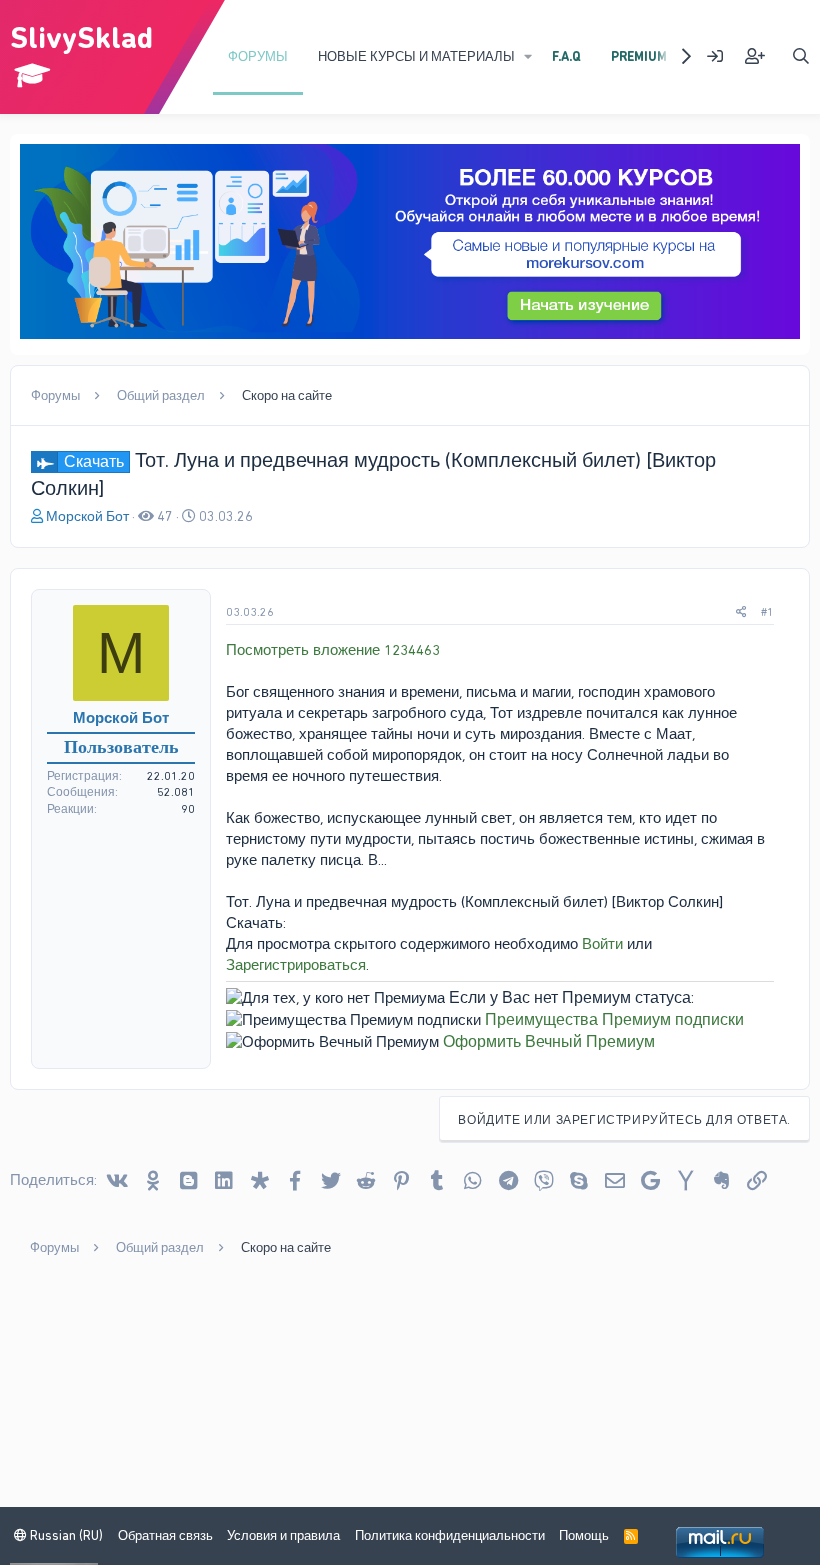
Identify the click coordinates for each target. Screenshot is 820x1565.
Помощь (584, 1535)
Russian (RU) (65, 1535)
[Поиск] (800, 56)
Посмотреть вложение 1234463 (333, 650)
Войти (602, 944)
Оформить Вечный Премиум (549, 1041)
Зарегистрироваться (296, 965)
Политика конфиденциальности (450, 1535)
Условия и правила (283, 1535)
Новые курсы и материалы (416, 56)
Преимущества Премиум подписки (614, 1019)
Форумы (258, 56)
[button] (528, 57)
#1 (767, 612)
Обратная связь (165, 1535)
